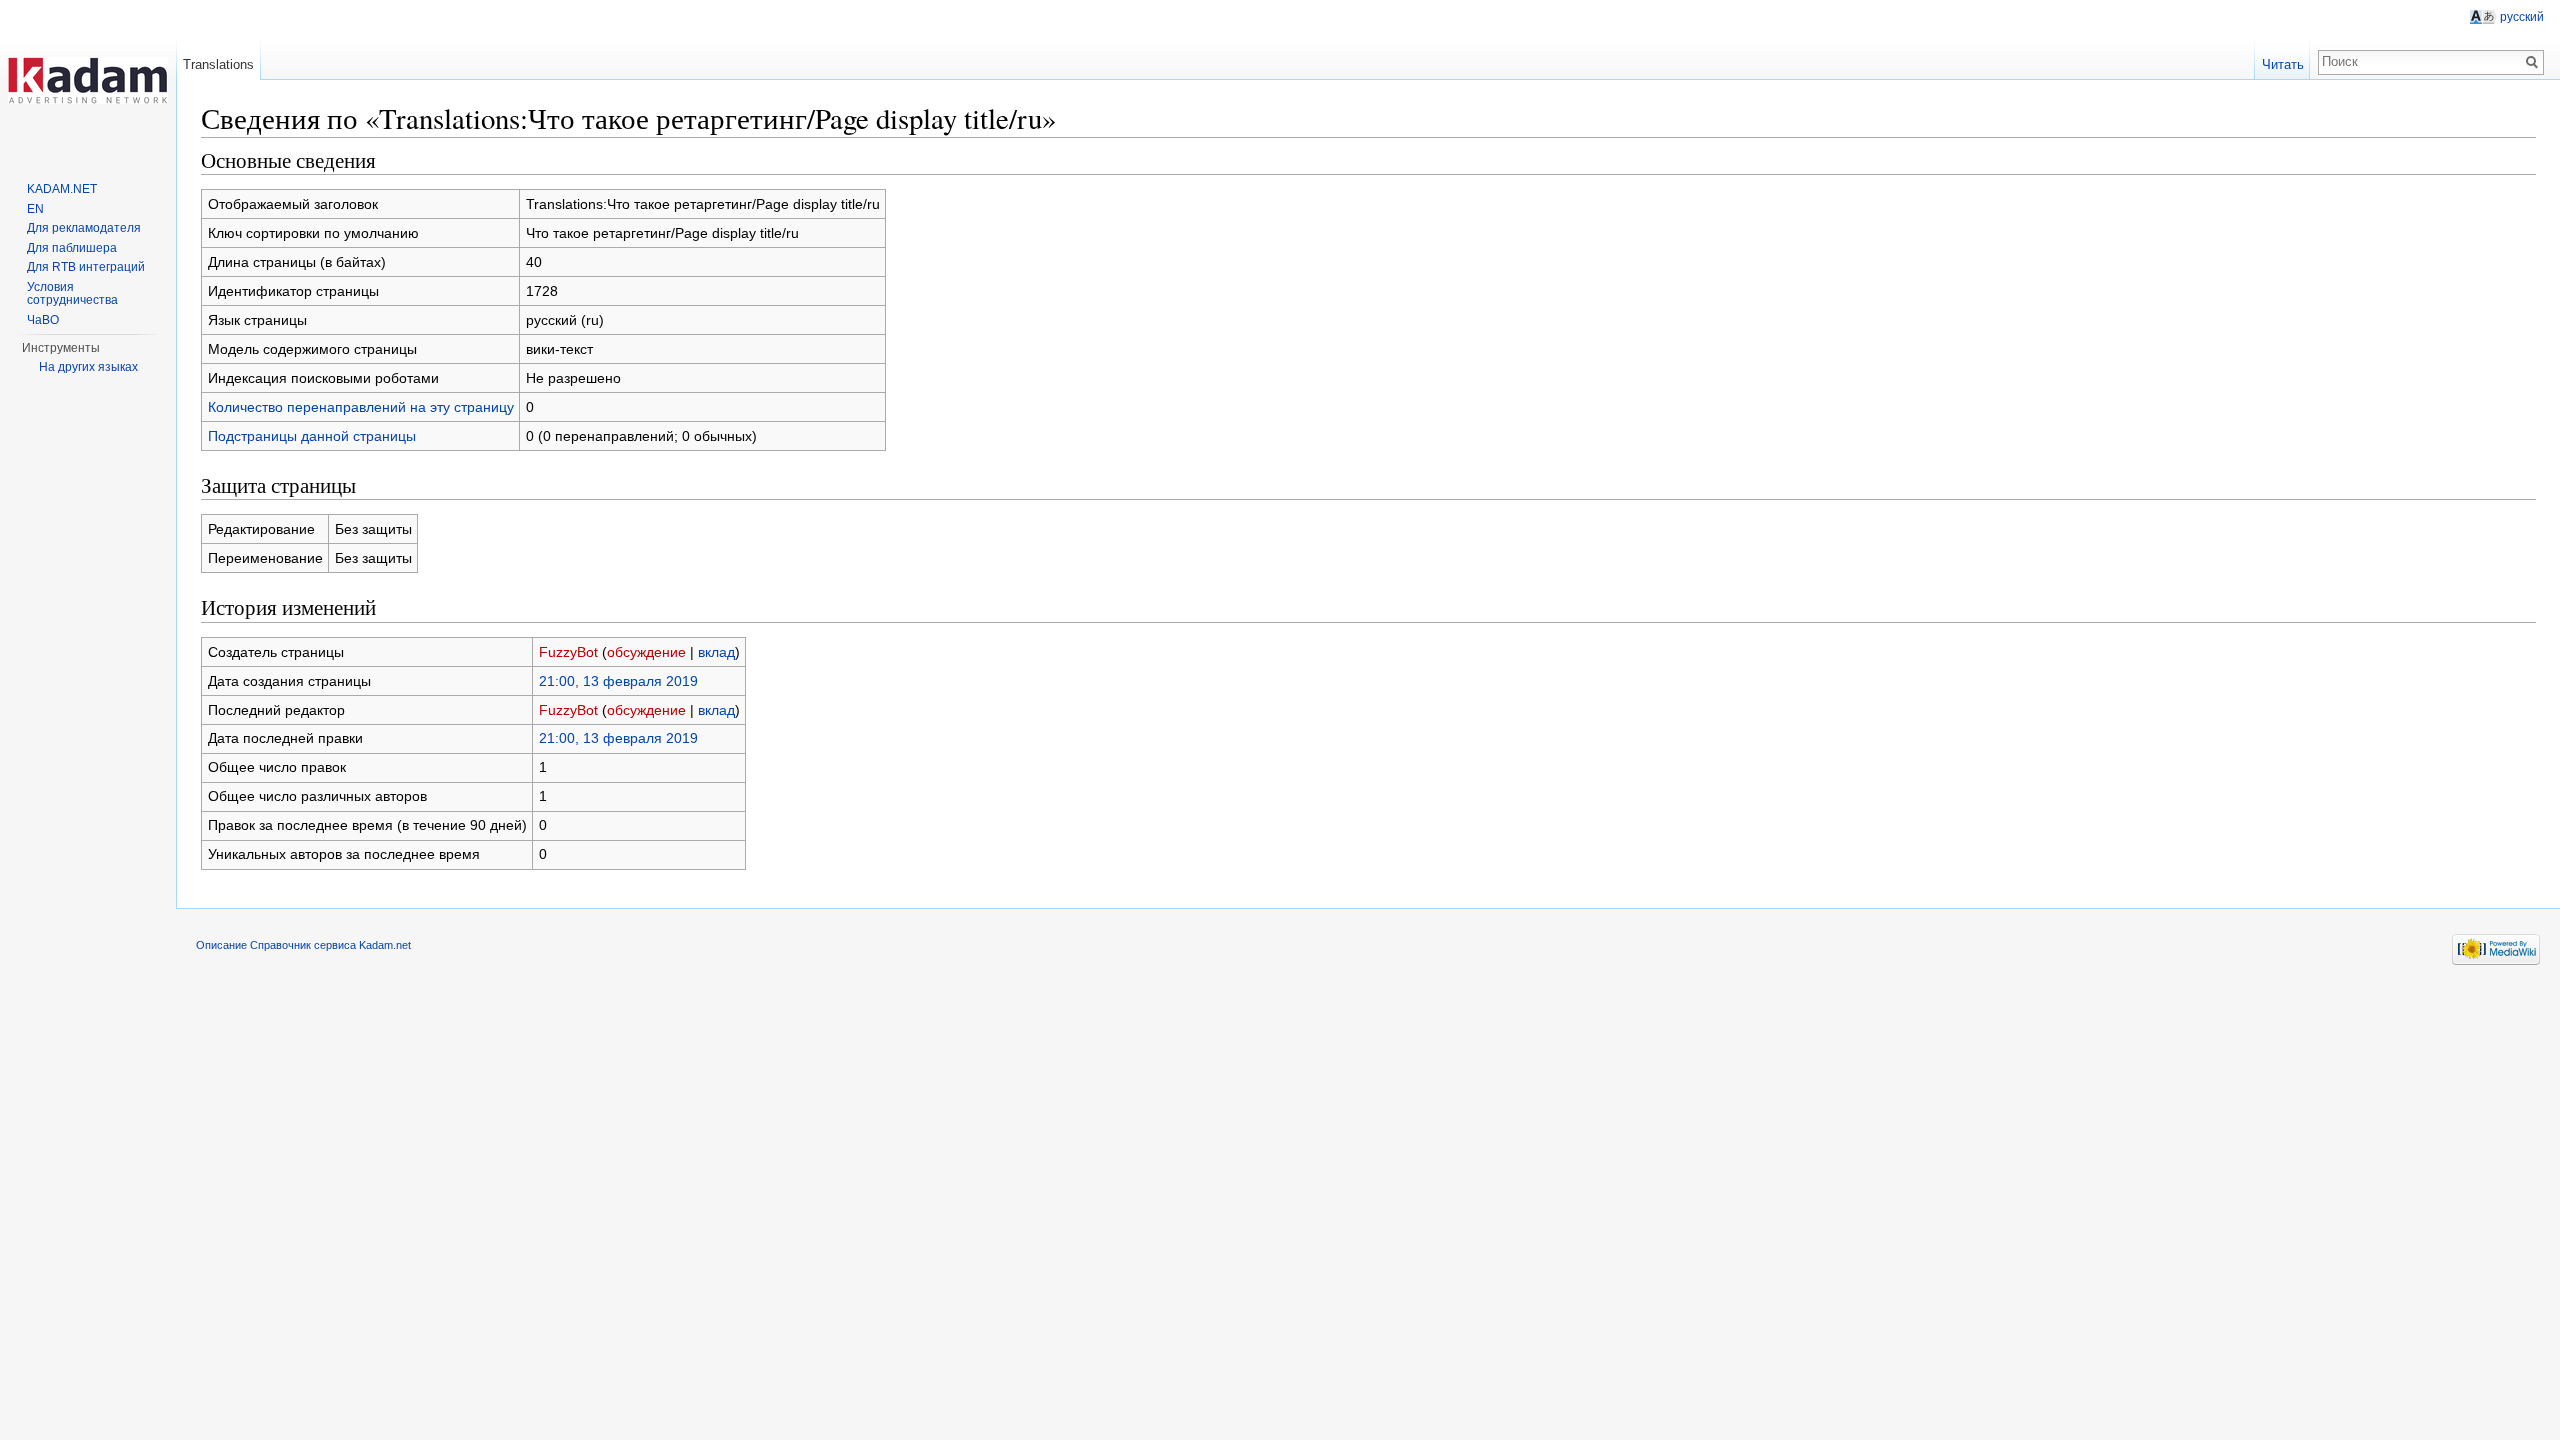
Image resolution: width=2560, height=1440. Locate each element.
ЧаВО (43, 320)
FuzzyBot (568, 652)
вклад (716, 652)
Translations (218, 64)
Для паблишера (72, 248)
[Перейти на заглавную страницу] (88, 80)
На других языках (88, 367)
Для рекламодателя (84, 228)
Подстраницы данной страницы (312, 436)
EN (35, 209)
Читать (2283, 64)
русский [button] (2522, 17)
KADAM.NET (62, 189)
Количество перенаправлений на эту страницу (361, 407)
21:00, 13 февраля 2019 (618, 681)
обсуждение (646, 652)
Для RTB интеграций (86, 267)
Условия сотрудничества (72, 294)
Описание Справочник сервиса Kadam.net (303, 945)
